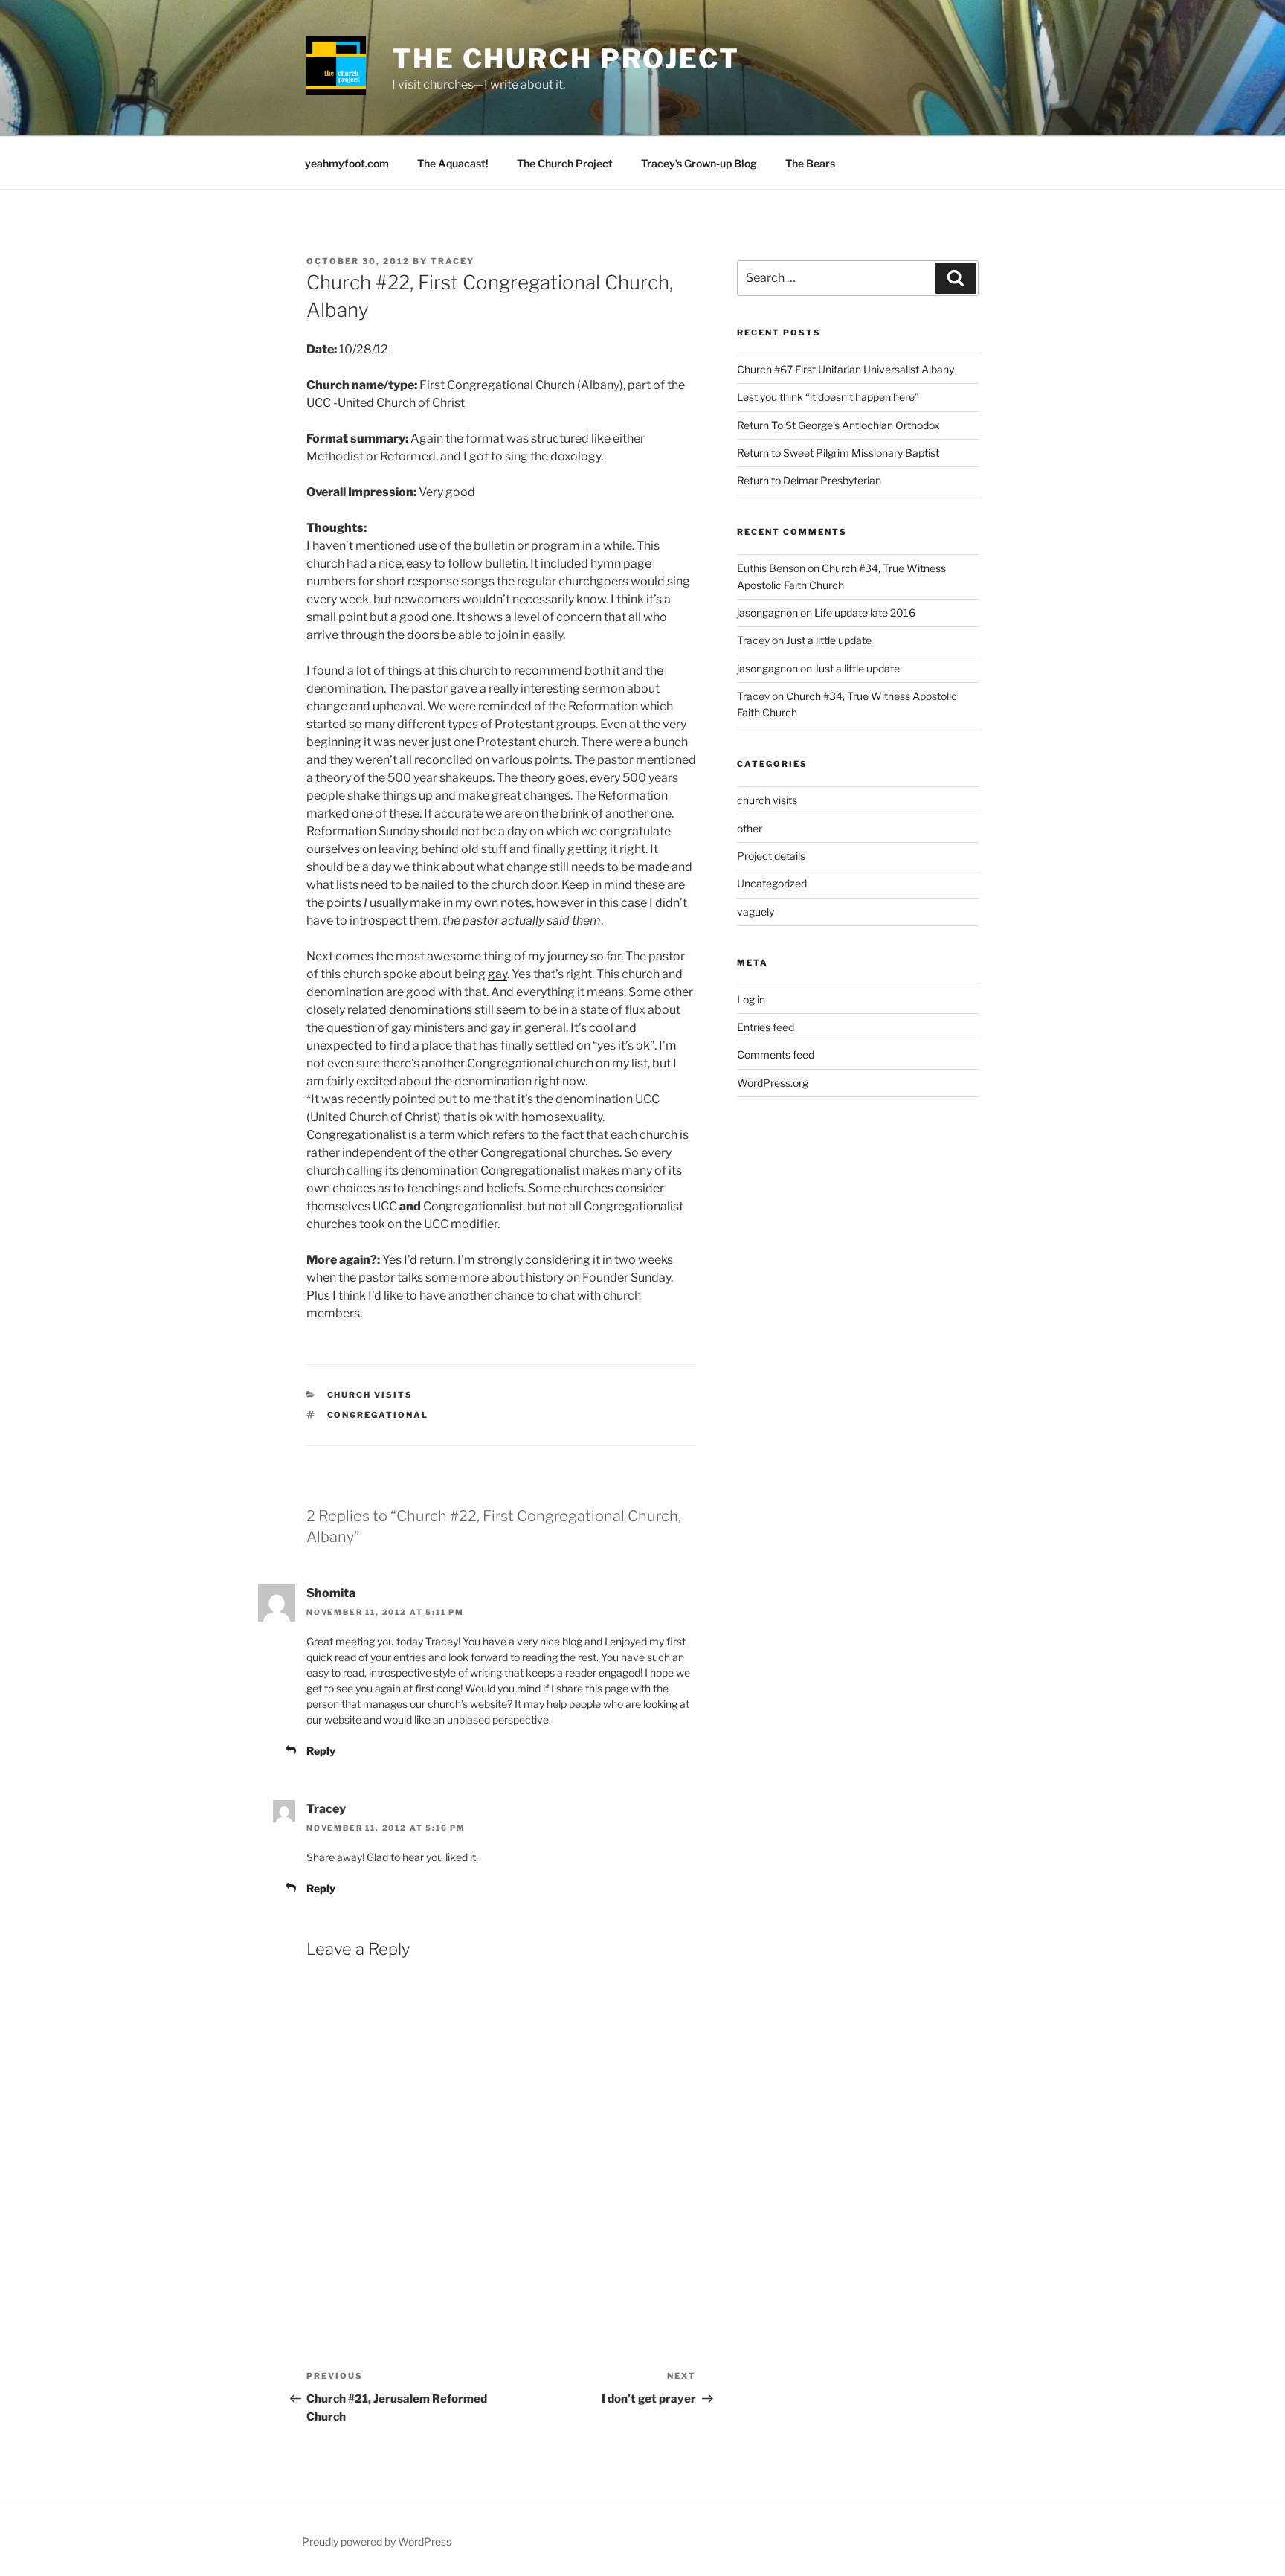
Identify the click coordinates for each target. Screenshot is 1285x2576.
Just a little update (829, 640)
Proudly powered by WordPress (377, 2541)
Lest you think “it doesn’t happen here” (828, 397)
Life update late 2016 (865, 613)
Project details (771, 856)
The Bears (810, 163)
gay (497, 974)
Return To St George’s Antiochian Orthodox (838, 425)
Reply (321, 1751)
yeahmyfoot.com (347, 163)
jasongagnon (767, 613)
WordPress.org (773, 1083)
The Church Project (566, 59)
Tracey (453, 261)
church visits (370, 1395)
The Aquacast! (453, 163)
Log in (751, 999)
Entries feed (766, 1027)
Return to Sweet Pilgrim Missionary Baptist (838, 453)
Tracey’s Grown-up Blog (699, 163)
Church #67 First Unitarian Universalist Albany (846, 369)
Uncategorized (772, 883)
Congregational (378, 1415)
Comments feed (776, 1054)
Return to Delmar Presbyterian (809, 480)
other (750, 828)
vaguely (756, 912)
